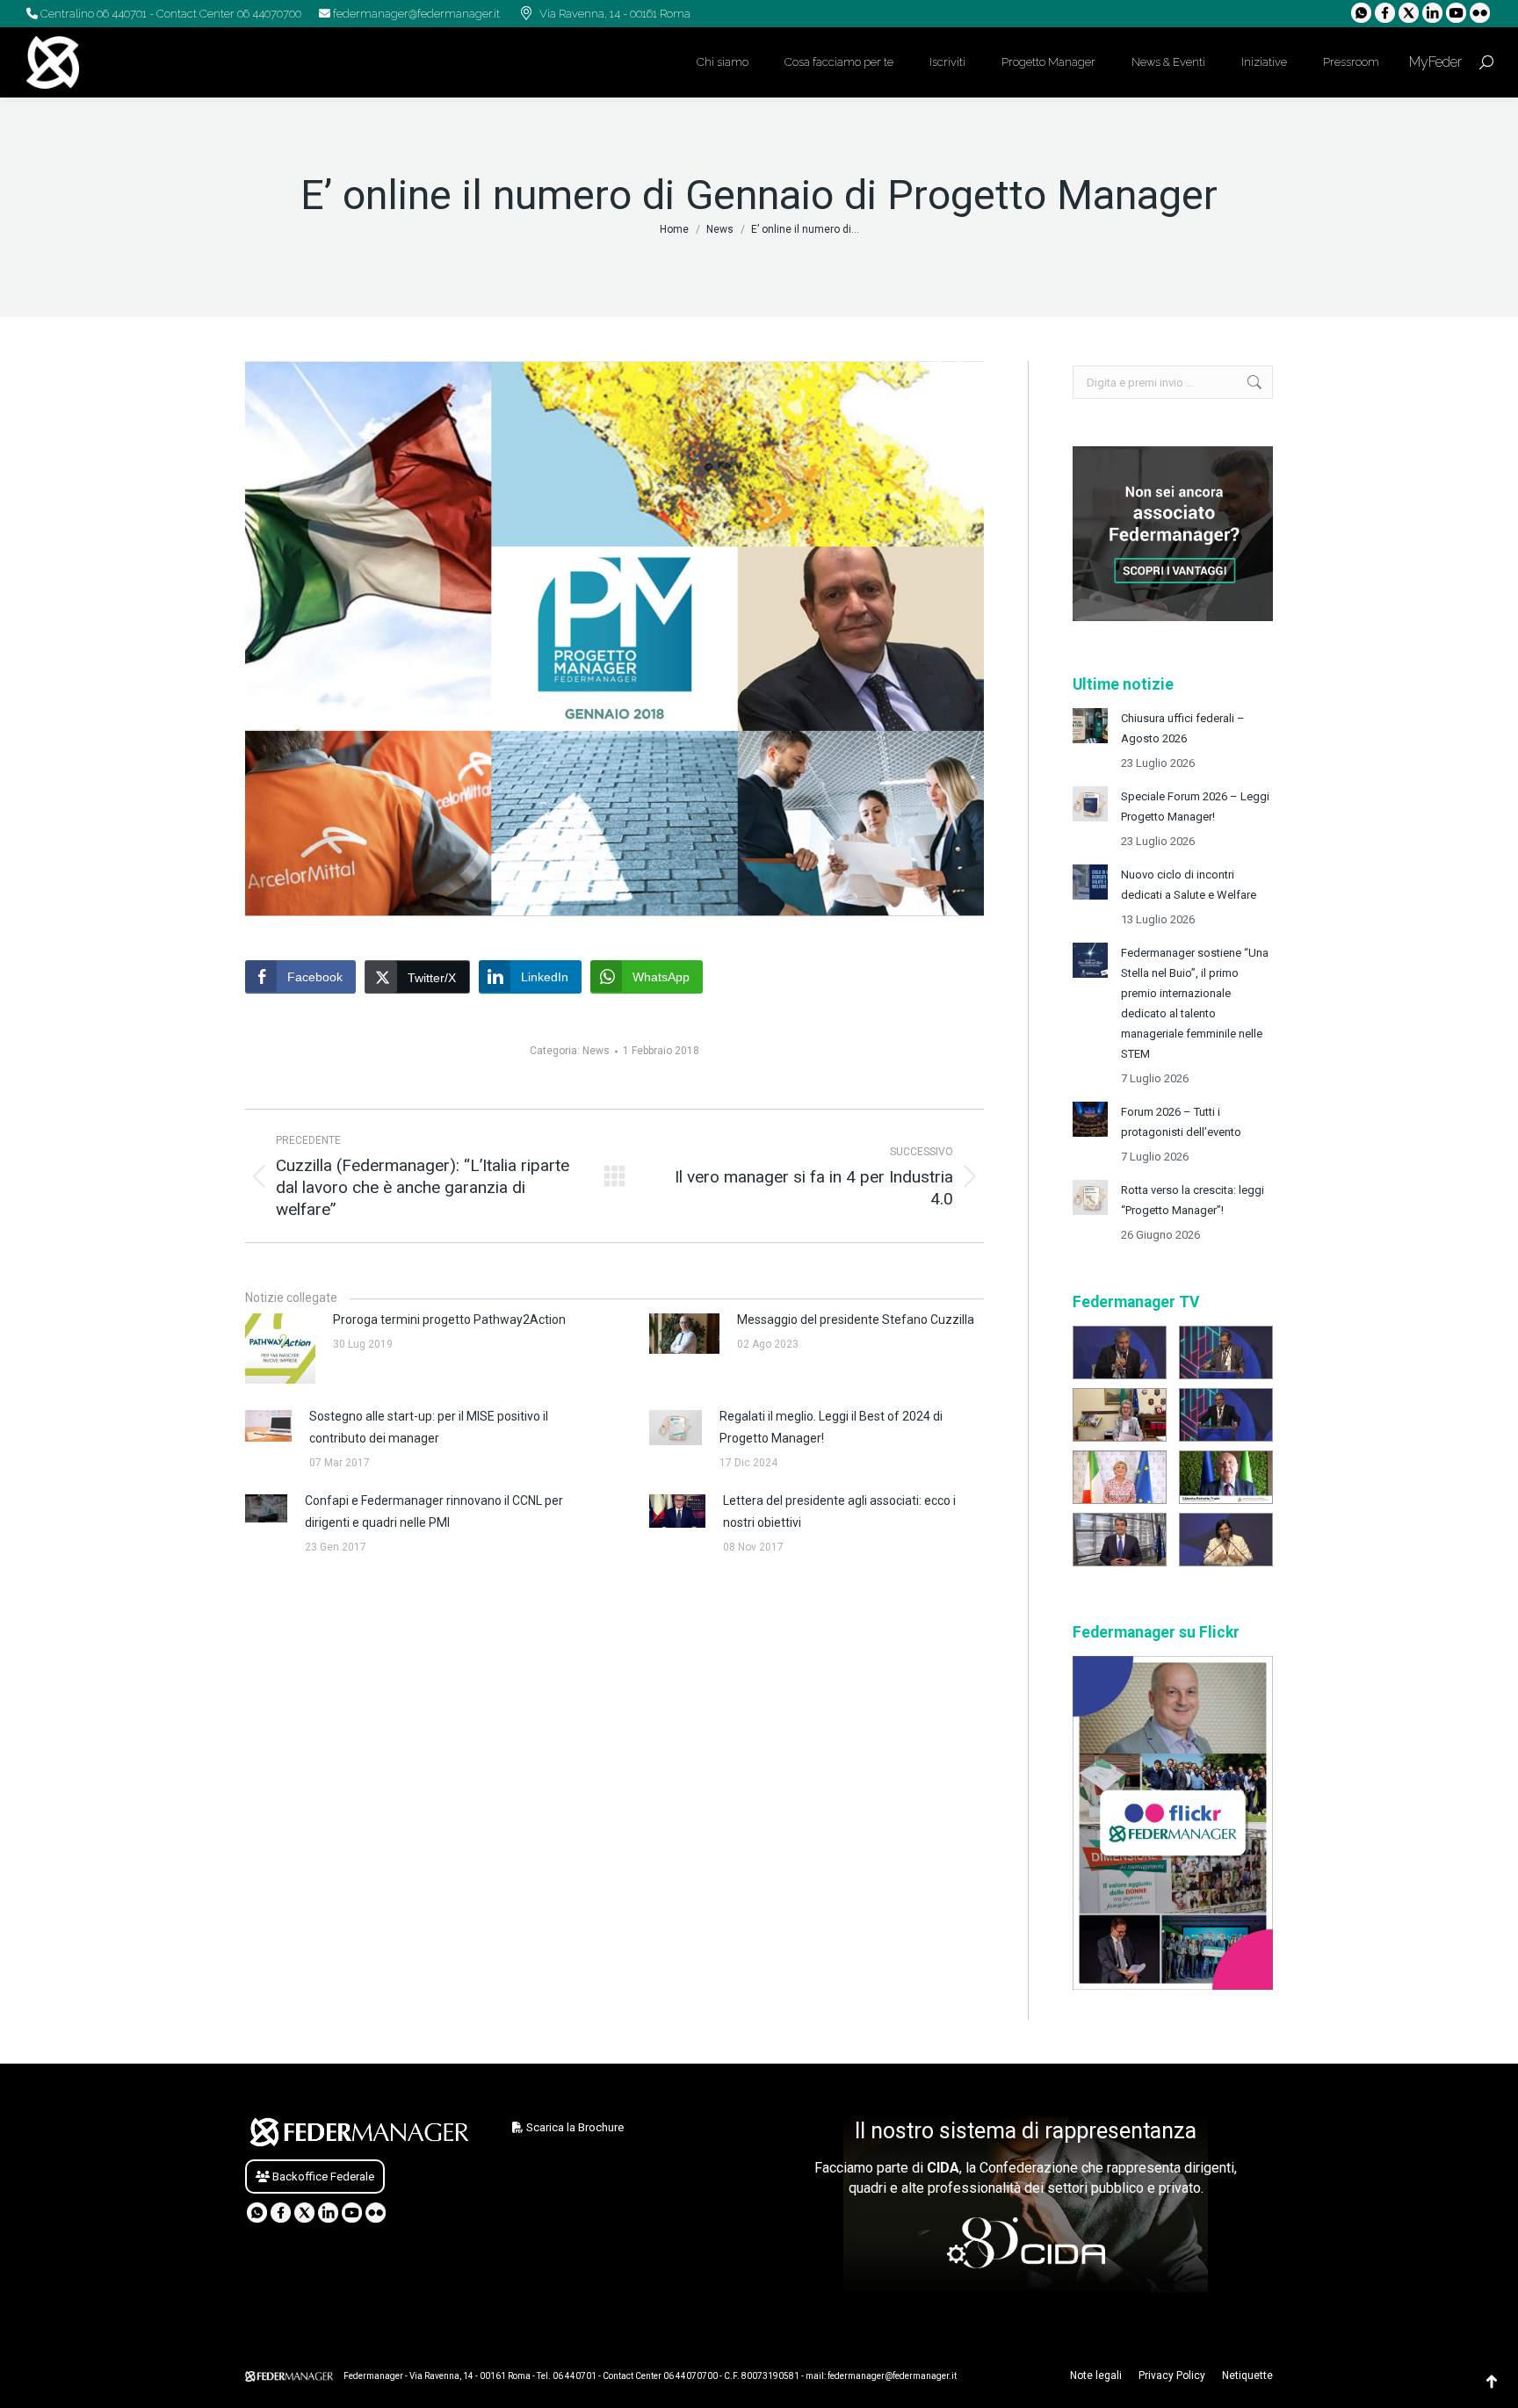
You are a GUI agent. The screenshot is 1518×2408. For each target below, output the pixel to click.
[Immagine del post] (1090, 726)
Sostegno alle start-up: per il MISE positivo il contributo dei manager (429, 1427)
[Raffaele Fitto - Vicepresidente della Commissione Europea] (1120, 1540)
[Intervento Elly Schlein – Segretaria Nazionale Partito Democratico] (1226, 1540)
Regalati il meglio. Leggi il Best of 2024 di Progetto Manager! (831, 1427)
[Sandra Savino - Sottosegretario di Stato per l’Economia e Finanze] (1120, 1415)
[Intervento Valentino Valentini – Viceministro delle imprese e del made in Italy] (1226, 1415)
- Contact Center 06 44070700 (224, 14)
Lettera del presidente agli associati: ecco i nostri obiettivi (839, 1511)
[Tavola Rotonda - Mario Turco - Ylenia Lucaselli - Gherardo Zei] (1120, 1352)
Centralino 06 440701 (92, 14)
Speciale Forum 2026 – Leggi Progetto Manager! (1195, 806)
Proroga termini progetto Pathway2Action (449, 1320)
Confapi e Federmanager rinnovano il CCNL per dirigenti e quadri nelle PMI (434, 1511)
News (596, 1051)
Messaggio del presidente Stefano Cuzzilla (856, 1320)
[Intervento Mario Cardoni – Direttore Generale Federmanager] (1226, 1352)
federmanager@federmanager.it (415, 14)
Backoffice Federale (322, 2177)
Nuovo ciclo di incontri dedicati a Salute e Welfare (1189, 885)
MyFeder (1434, 62)
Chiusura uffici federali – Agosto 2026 (1183, 728)
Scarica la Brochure (574, 2127)
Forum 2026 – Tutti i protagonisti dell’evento (1181, 1122)
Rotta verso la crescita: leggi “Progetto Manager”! (1193, 1200)
